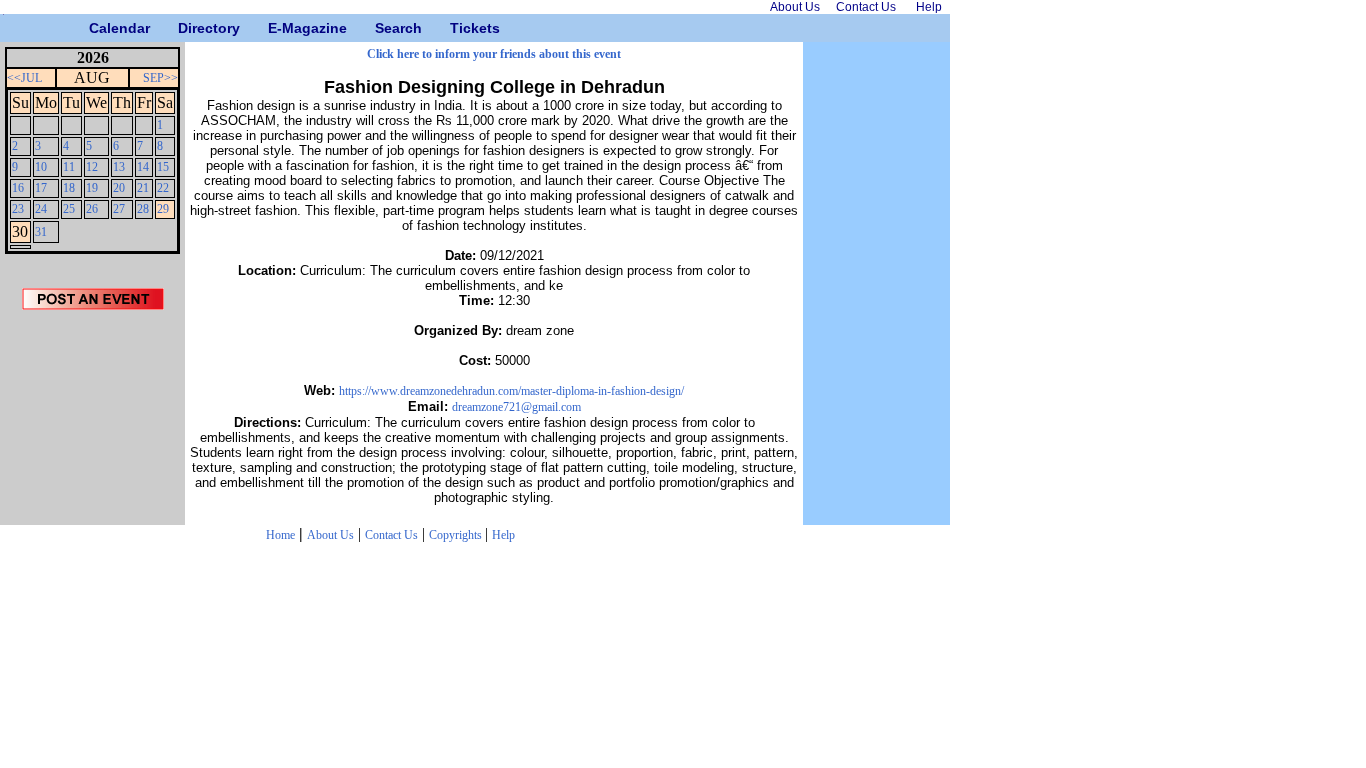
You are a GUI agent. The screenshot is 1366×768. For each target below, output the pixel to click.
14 (143, 167)
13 (119, 167)
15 (163, 167)
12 (92, 167)
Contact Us (391, 535)
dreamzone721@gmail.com (516, 407)
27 (119, 209)
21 (143, 188)
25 (69, 209)
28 (143, 209)
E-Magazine (275, 28)
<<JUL (24, 78)
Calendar (96, 28)
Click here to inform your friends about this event (494, 54)
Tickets (457, 28)
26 (92, 209)
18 (69, 188)
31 (41, 232)
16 (18, 188)
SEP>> (160, 78)
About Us (330, 535)
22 (163, 188)
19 (92, 188)
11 (69, 167)
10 (41, 167)
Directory (185, 28)
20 (119, 188)
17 (41, 188)
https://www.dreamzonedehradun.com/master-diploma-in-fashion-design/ (511, 391)
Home (280, 535)
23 (18, 209)
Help (503, 535)
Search (382, 28)
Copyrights (457, 535)
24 (41, 209)
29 (163, 209)
